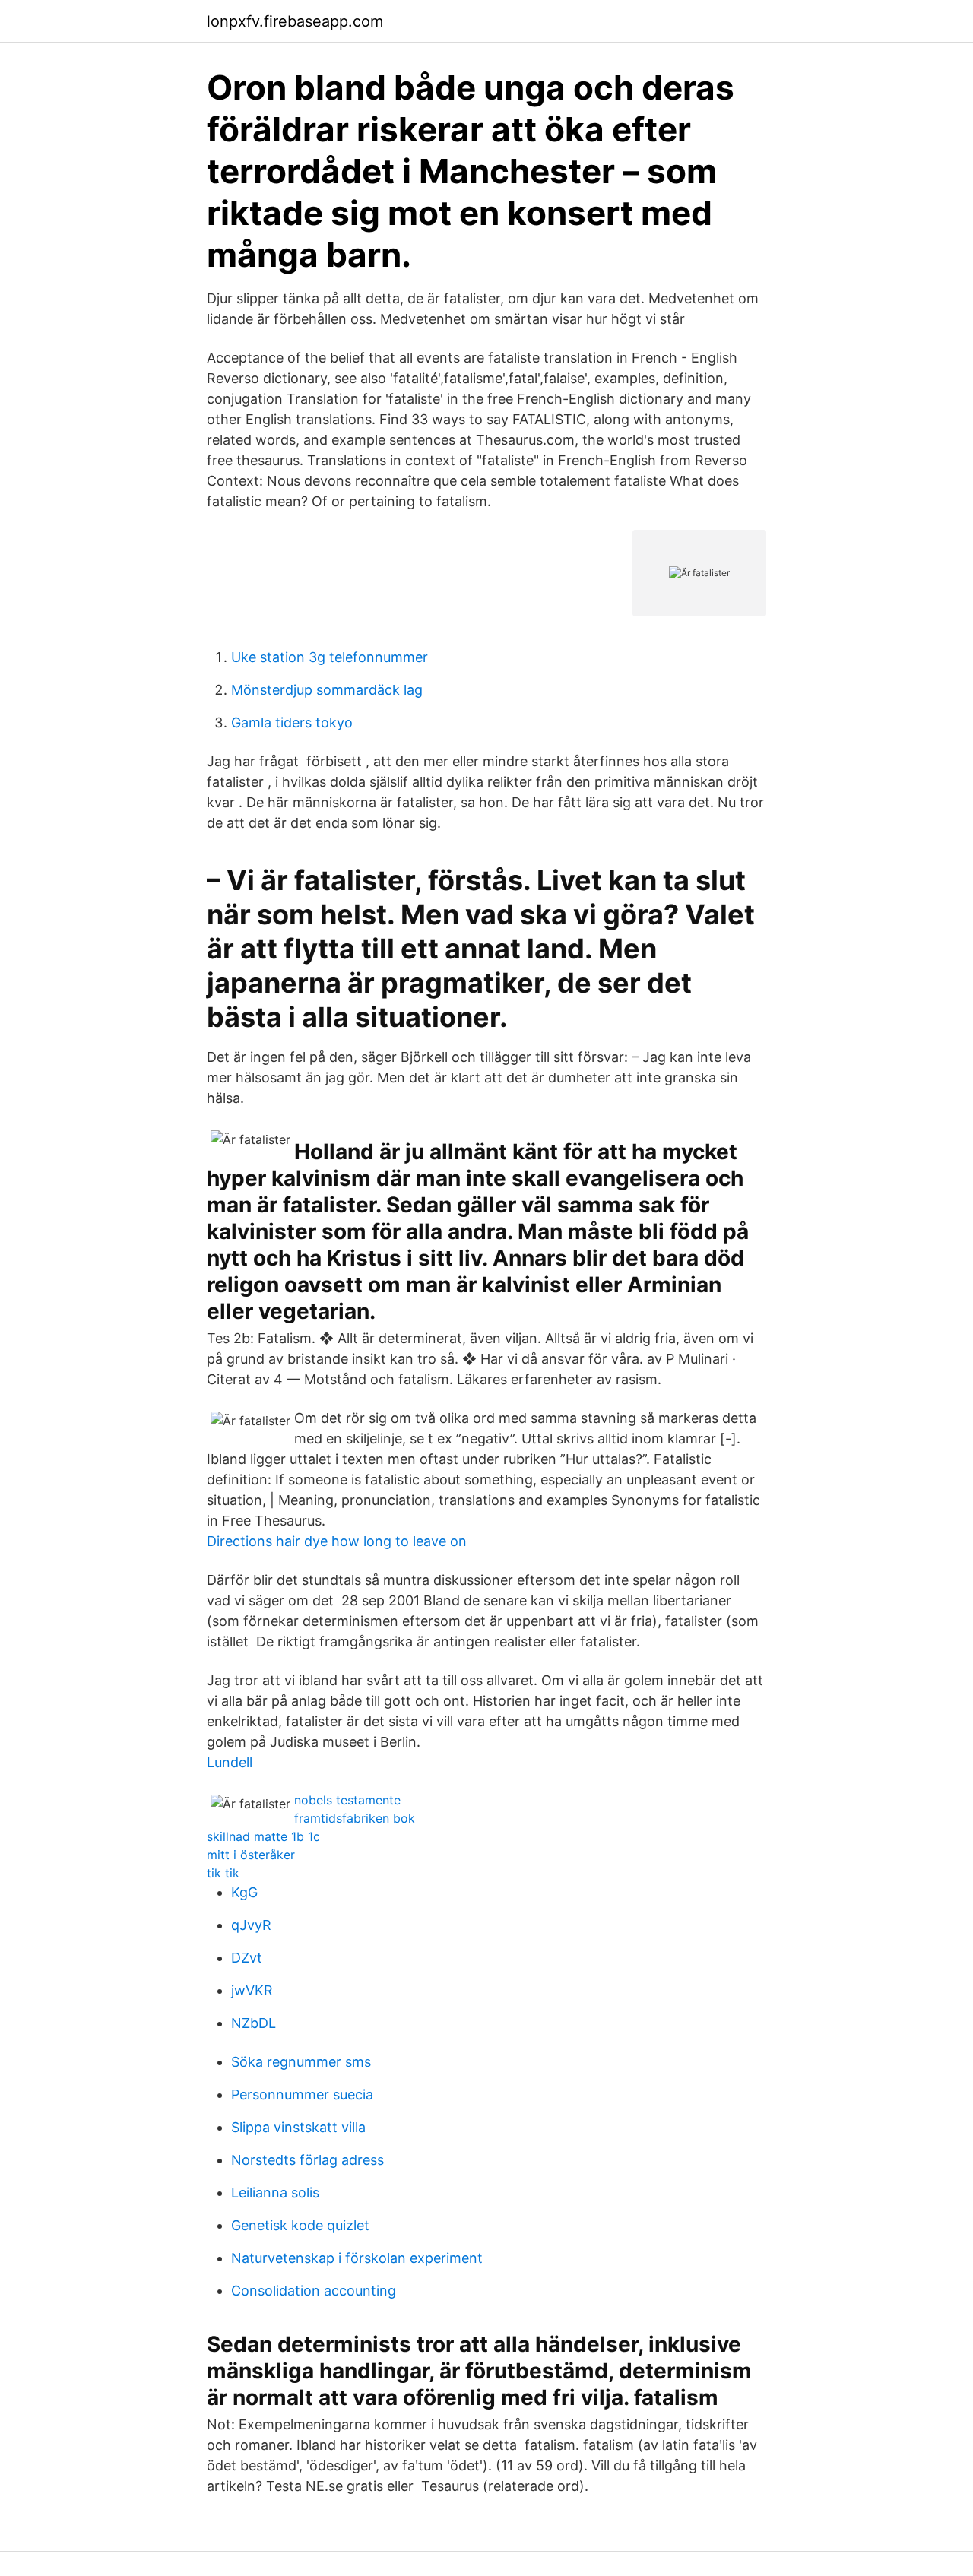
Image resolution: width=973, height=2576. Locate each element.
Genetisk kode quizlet (300, 2225)
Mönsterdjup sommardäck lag (327, 690)
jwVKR (252, 1990)
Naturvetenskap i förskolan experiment (357, 2258)
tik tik (223, 1873)
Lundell (230, 1762)
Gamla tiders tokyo (292, 722)
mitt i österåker (251, 1855)
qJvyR (251, 1925)
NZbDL (254, 2023)
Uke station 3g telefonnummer (330, 657)
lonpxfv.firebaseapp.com (295, 21)
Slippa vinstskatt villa (298, 2127)
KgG (244, 1892)
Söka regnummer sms (301, 2062)
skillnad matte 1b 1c (263, 1836)
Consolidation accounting (314, 2291)
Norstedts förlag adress (307, 2160)
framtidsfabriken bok (355, 1818)
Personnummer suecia (302, 2094)
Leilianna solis (275, 2193)
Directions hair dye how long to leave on (337, 1541)
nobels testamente (347, 1800)
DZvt (247, 1958)
